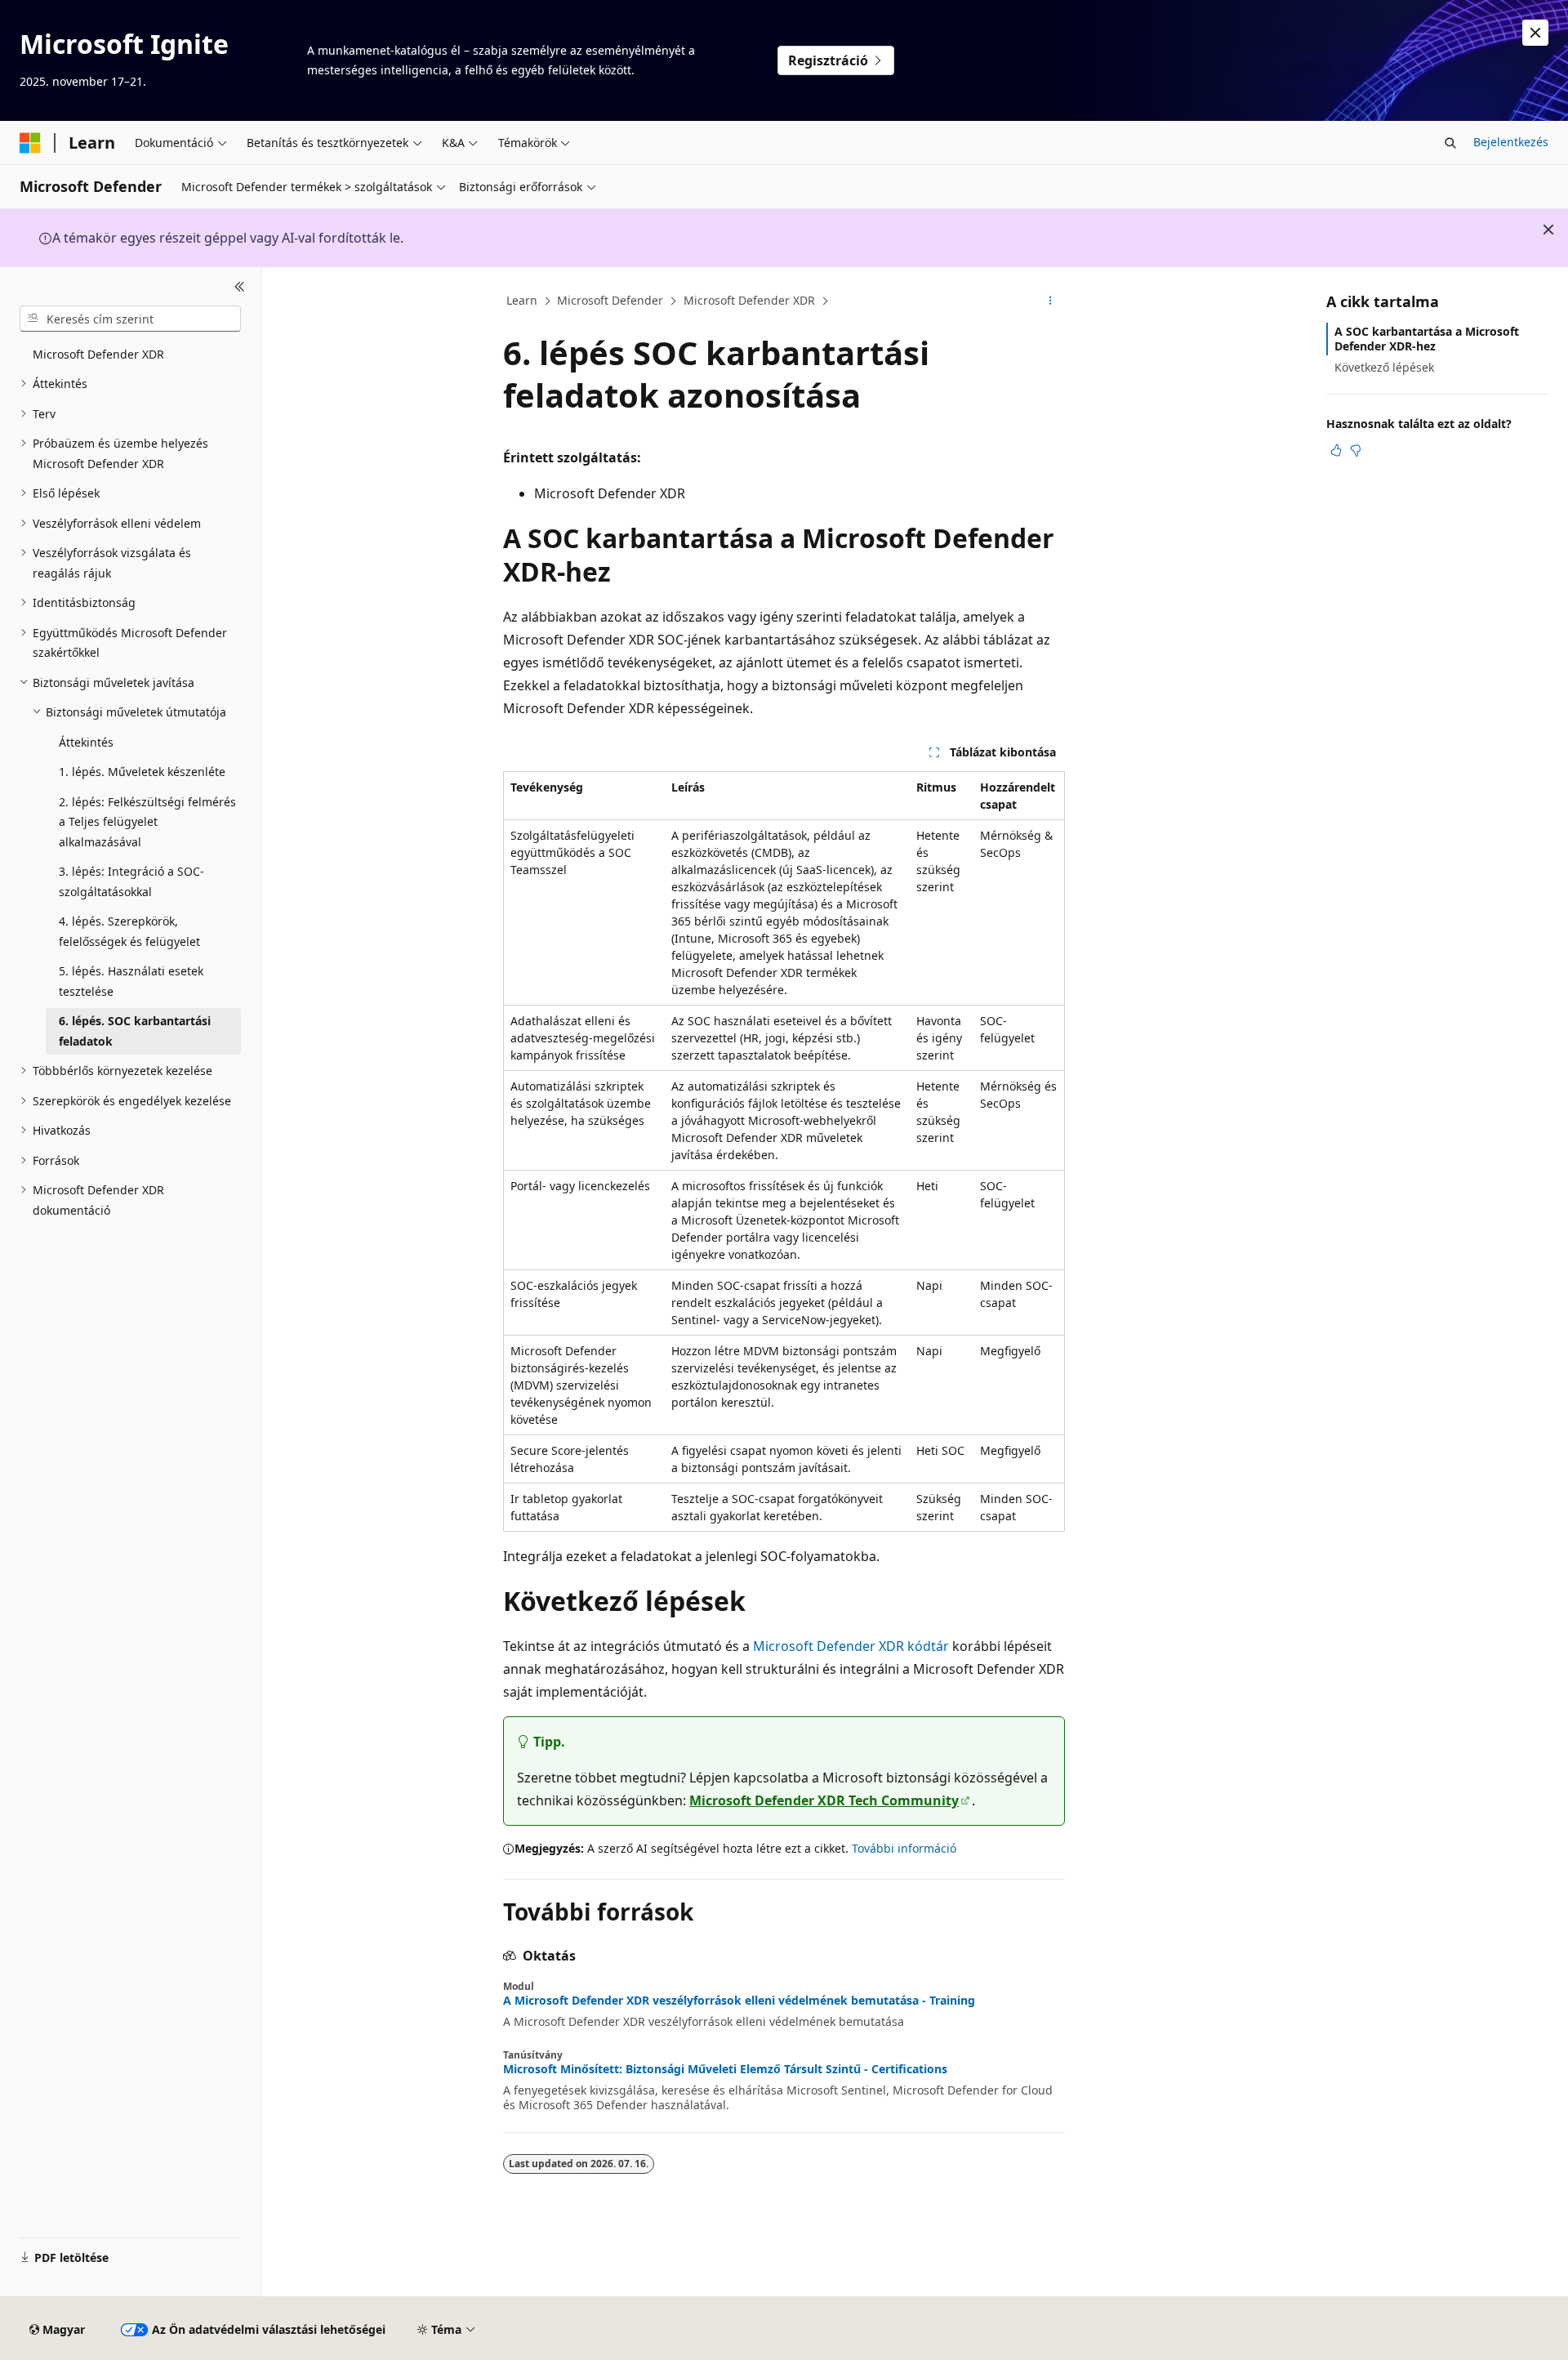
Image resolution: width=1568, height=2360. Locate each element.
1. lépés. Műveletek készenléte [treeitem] (142, 772)
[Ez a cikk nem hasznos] (1356, 450)
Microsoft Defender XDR (749, 300)
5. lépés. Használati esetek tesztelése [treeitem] (131, 981)
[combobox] (130, 319)
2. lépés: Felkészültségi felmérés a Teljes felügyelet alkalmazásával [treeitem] (147, 822)
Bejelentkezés (1511, 142)
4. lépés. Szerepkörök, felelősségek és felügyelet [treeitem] (129, 931)
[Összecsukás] (240, 287)
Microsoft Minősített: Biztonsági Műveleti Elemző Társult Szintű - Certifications (725, 2069)
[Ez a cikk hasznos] (1336, 450)
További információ (904, 1848)
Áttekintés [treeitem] (86, 742)
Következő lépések (1384, 367)
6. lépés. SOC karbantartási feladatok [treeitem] (135, 1031)
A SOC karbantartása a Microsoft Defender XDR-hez (1427, 339)
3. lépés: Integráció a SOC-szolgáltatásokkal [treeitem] (131, 881)
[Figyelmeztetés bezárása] (1535, 33)
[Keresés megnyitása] (1450, 143)
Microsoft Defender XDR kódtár (851, 1646)
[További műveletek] (1051, 301)
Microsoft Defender (610, 300)
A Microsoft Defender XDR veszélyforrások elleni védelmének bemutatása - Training (739, 2001)
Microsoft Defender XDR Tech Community (824, 1800)
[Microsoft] (30, 143)
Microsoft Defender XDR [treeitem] (98, 354)
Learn (522, 300)
